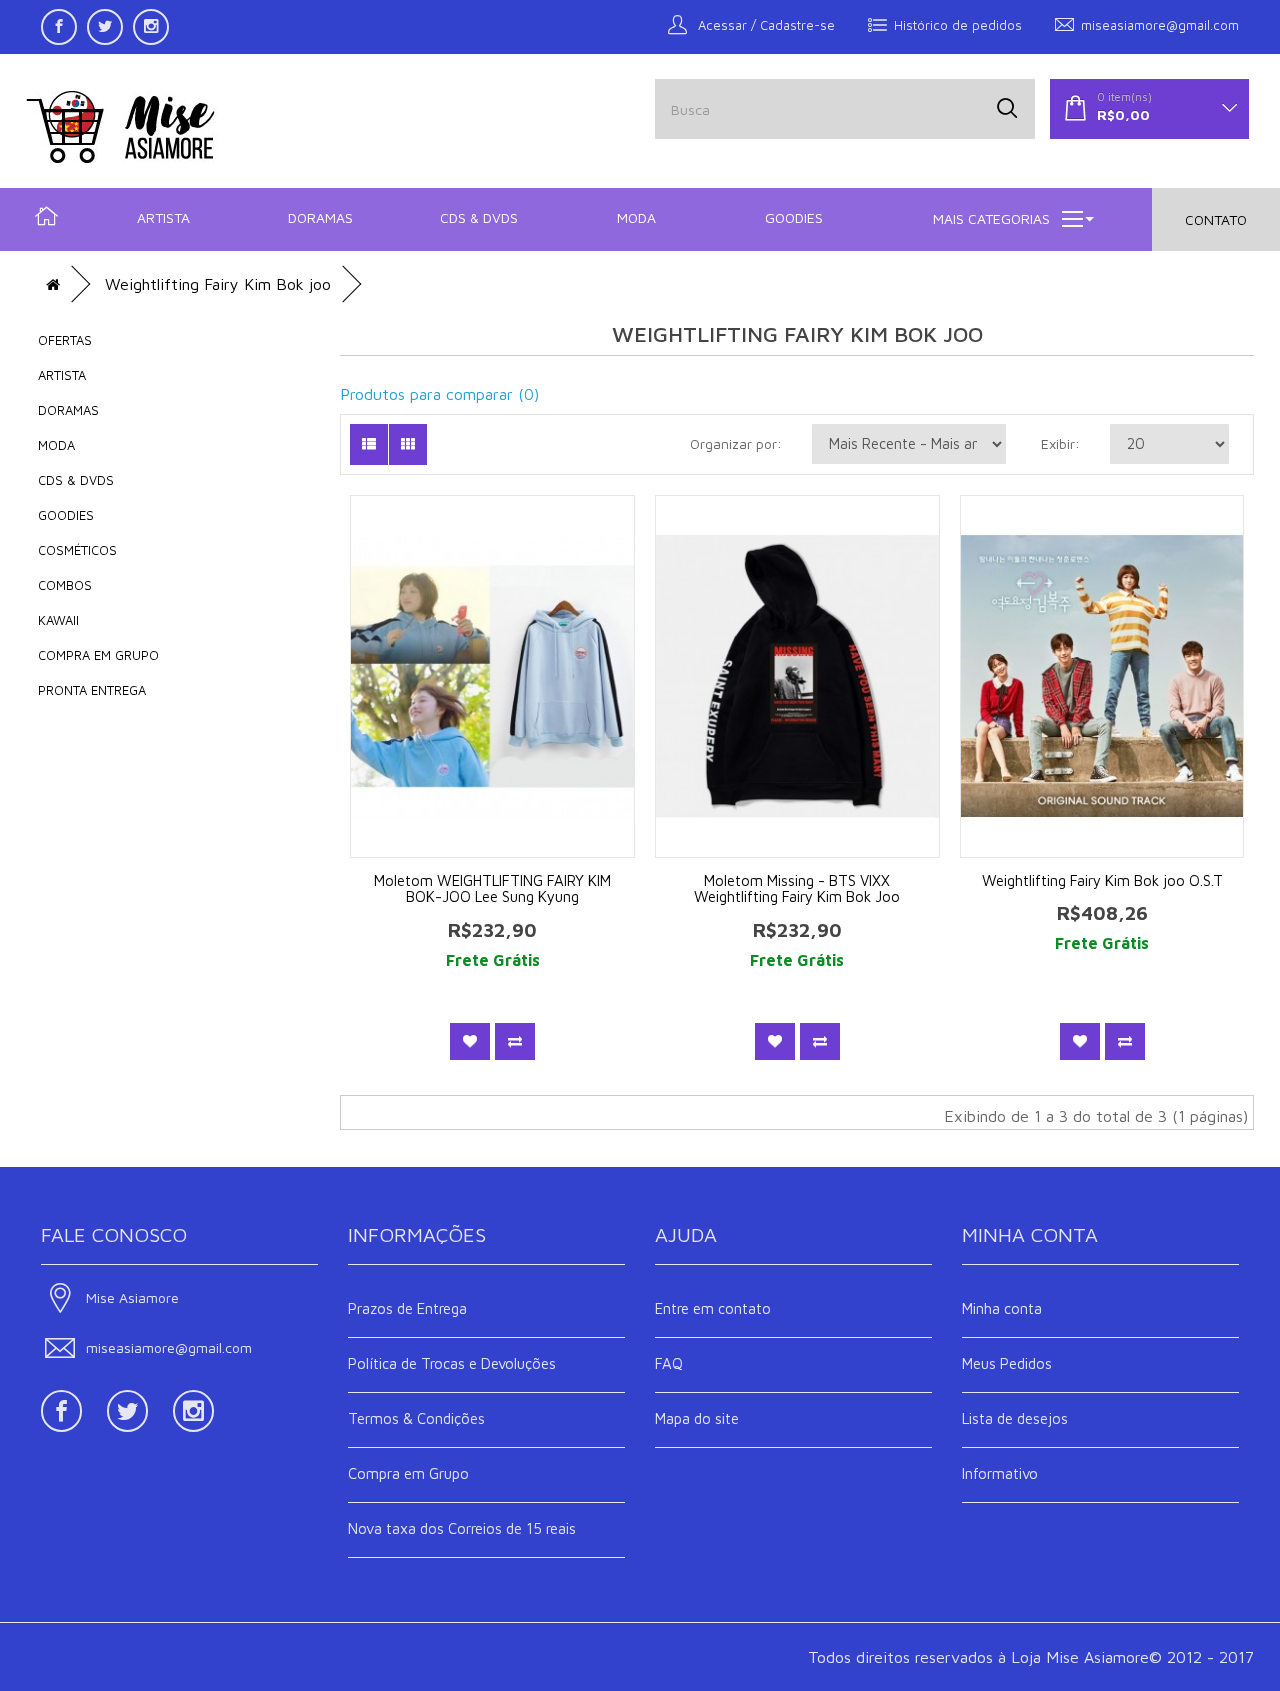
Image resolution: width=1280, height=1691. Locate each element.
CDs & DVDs (479, 217)
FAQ (669, 1363)
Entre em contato (713, 1308)
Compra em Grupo (408, 1473)
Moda (636, 217)
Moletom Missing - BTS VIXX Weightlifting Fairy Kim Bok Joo (797, 889)
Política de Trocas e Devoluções (452, 1363)
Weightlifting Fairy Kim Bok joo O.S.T (1102, 880)
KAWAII (58, 620)
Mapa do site (697, 1418)
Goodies (794, 217)
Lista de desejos (1015, 1418)
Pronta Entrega (92, 690)
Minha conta (1002, 1308)
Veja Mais (506, 701)
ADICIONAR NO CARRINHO (506, 646)
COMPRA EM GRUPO (98, 655)
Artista (163, 217)
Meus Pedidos (1007, 1363)
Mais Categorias (991, 218)
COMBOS (65, 585)
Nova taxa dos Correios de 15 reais (462, 1528)
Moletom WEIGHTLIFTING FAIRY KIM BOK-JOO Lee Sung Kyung (492, 889)
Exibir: (1060, 443)
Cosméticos (77, 550)
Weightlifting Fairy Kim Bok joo (218, 284)
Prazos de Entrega (407, 1308)
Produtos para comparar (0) (439, 394)
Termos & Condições (416, 1418)
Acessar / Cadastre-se (764, 25)
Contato (1216, 219)
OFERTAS (65, 340)
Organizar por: (736, 443)
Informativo (1000, 1473)
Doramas (320, 217)
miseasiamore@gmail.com (1160, 25)
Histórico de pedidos (958, 25)
